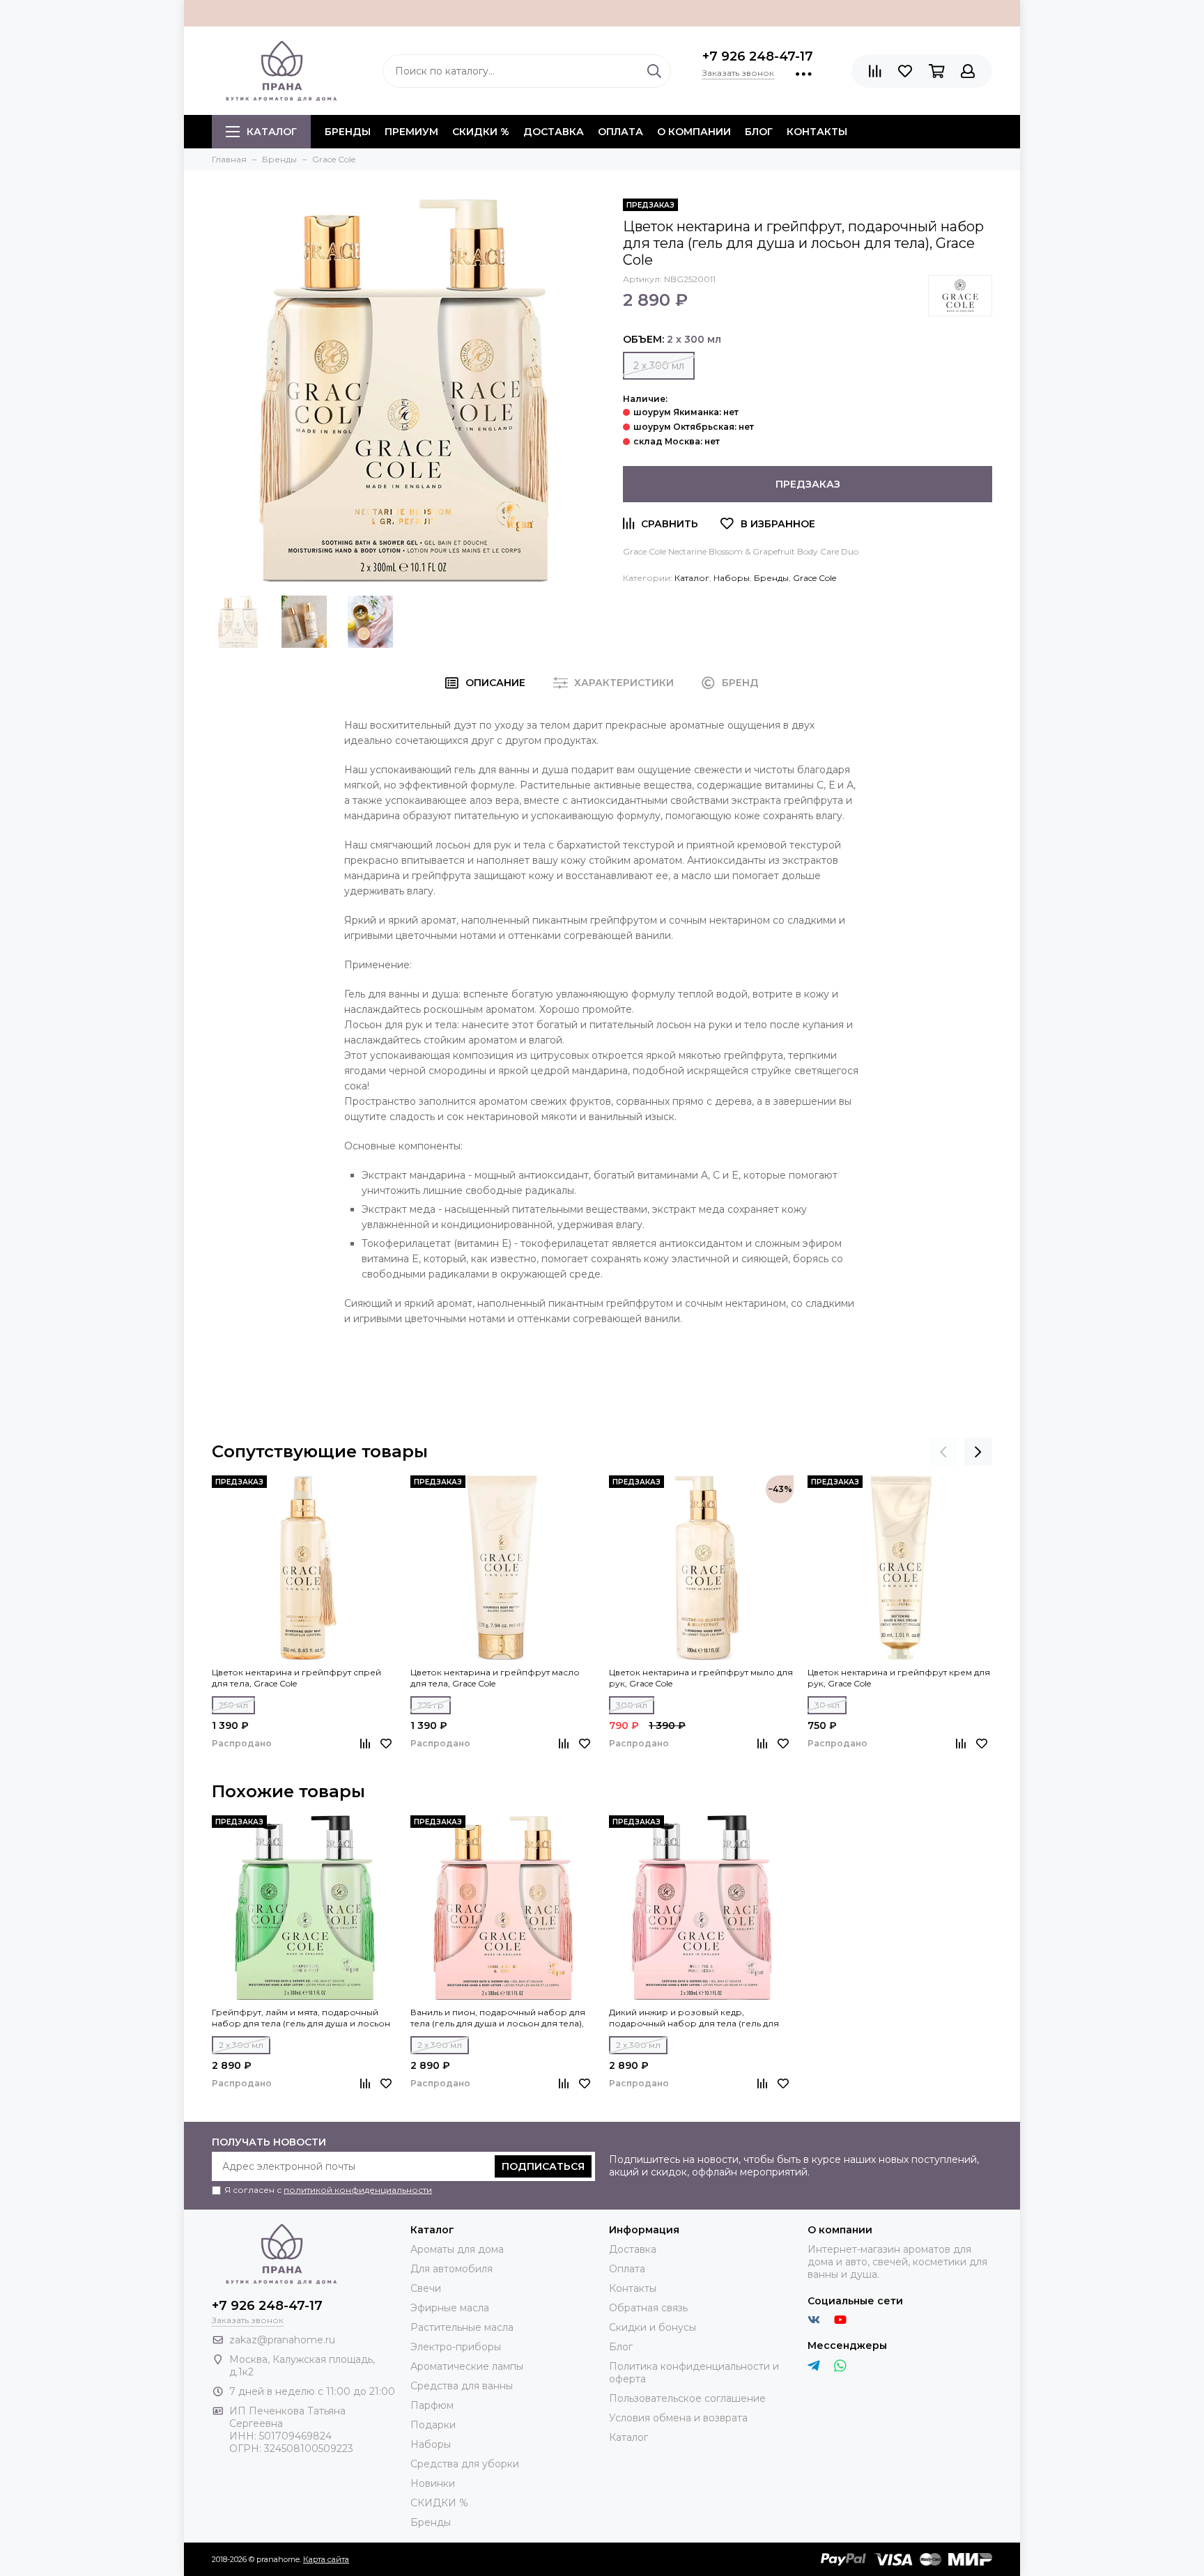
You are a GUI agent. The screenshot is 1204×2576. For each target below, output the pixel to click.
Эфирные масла (450, 2308)
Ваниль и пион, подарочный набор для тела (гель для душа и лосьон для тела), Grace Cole (498, 2018)
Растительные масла (462, 2327)
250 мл (233, 1705)
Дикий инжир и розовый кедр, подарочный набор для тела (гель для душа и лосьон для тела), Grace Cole (694, 2018)
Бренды (771, 578)
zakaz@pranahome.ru (282, 2340)
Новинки (433, 2483)
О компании (694, 132)
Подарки (433, 2425)
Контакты (817, 132)
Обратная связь (648, 2308)
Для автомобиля (451, 2269)
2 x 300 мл (659, 366)
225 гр (431, 1705)
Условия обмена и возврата (678, 2418)
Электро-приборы (456, 2347)
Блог (759, 132)
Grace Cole (815, 578)
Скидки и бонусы (653, 2327)
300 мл (632, 1705)
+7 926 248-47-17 (758, 56)
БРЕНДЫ (348, 132)
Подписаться (543, 2166)
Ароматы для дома (457, 2249)
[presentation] (943, 1452)
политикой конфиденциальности (358, 2190)
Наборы (732, 578)
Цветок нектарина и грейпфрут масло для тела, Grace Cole (495, 1678)
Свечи (426, 2288)
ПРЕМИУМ (411, 132)
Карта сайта (326, 2559)
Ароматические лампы (467, 2366)
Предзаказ (808, 484)
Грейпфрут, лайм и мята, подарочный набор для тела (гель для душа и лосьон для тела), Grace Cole (301, 2018)
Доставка (554, 132)
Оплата (620, 132)
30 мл (827, 1705)
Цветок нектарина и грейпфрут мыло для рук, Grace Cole (701, 1678)
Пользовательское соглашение (687, 2398)
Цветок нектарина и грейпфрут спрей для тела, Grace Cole (296, 1678)
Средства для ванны (462, 2386)
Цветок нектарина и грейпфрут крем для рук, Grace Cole (899, 1678)
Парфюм (432, 2405)
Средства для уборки (465, 2464)
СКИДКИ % (481, 132)
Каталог (272, 132)
